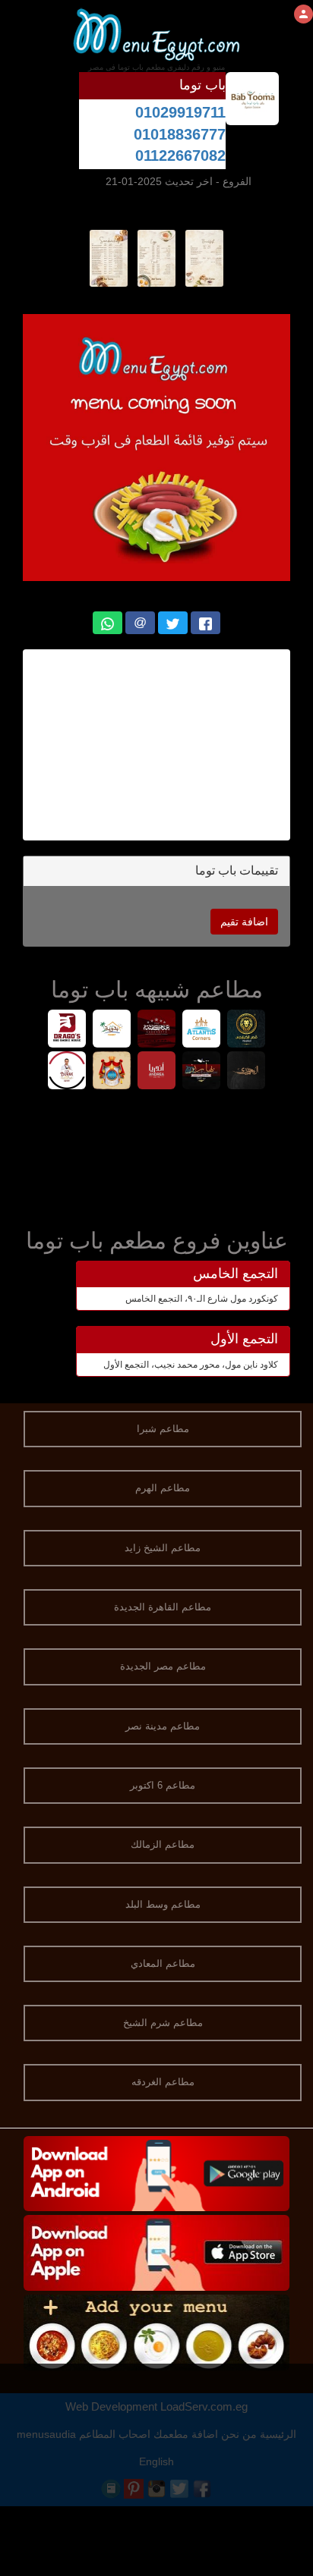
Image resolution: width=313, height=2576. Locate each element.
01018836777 (180, 134)
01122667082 (180, 156)
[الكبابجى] (247, 1030)
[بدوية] (112, 1030)
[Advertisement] (156, 745)
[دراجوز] (67, 1030)
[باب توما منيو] (205, 257)
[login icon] (304, 14)
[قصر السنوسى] (112, 1072)
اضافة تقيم (244, 922)
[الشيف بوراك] (67, 1072)
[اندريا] (157, 1072)
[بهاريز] (202, 1072)
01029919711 (180, 112)
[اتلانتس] (202, 1030)
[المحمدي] (247, 1072)
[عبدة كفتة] (157, 1030)
